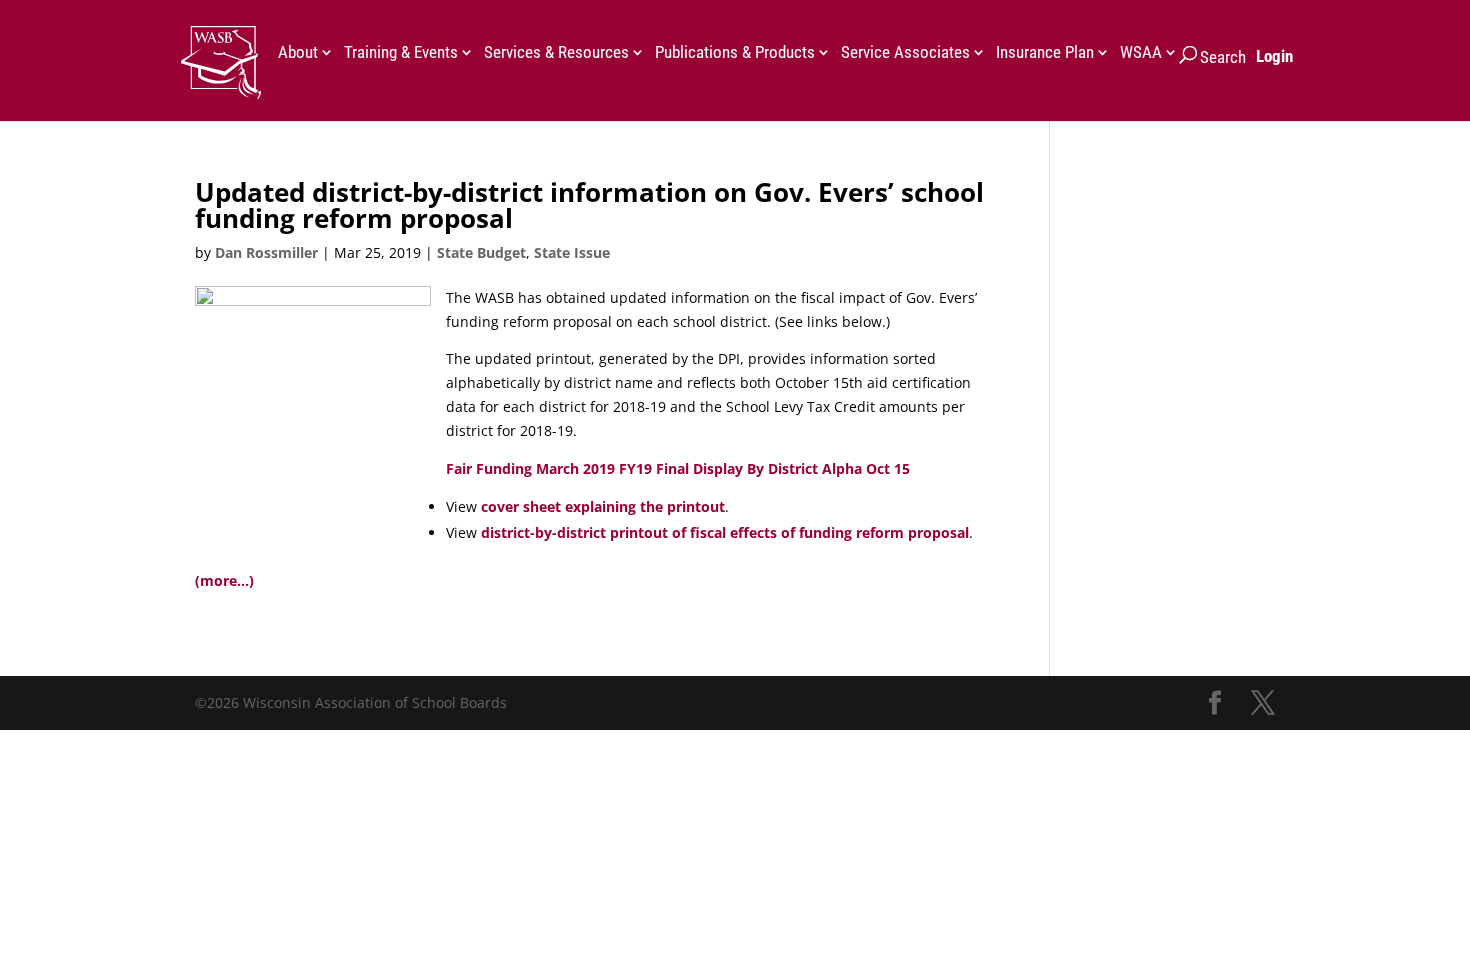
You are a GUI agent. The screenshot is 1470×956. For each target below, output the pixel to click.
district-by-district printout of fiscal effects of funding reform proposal (725, 532)
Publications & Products (735, 53)
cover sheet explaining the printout (603, 506)
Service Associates (905, 53)
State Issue (572, 252)
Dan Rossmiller (266, 252)
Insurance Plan (1045, 53)
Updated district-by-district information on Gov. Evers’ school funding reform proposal (589, 205)
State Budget (481, 252)
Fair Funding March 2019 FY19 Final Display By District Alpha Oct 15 (678, 468)
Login (1274, 56)
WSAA (1141, 53)
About (298, 53)
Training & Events (401, 53)
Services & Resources (556, 53)
